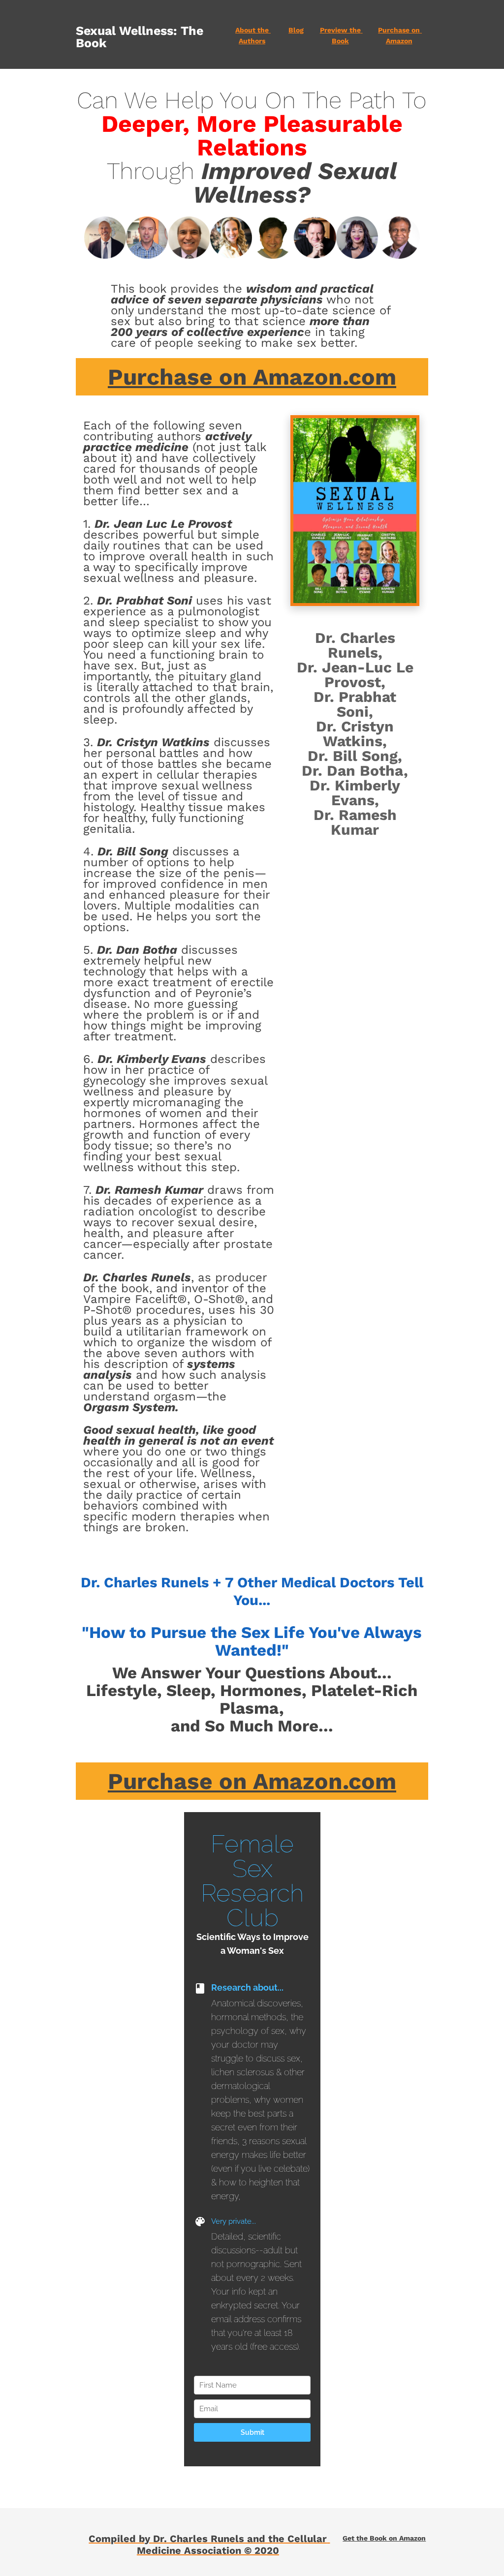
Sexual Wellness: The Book (141, 37)
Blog (296, 30)
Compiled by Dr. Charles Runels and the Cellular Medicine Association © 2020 (209, 2545)
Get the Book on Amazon (384, 2538)
